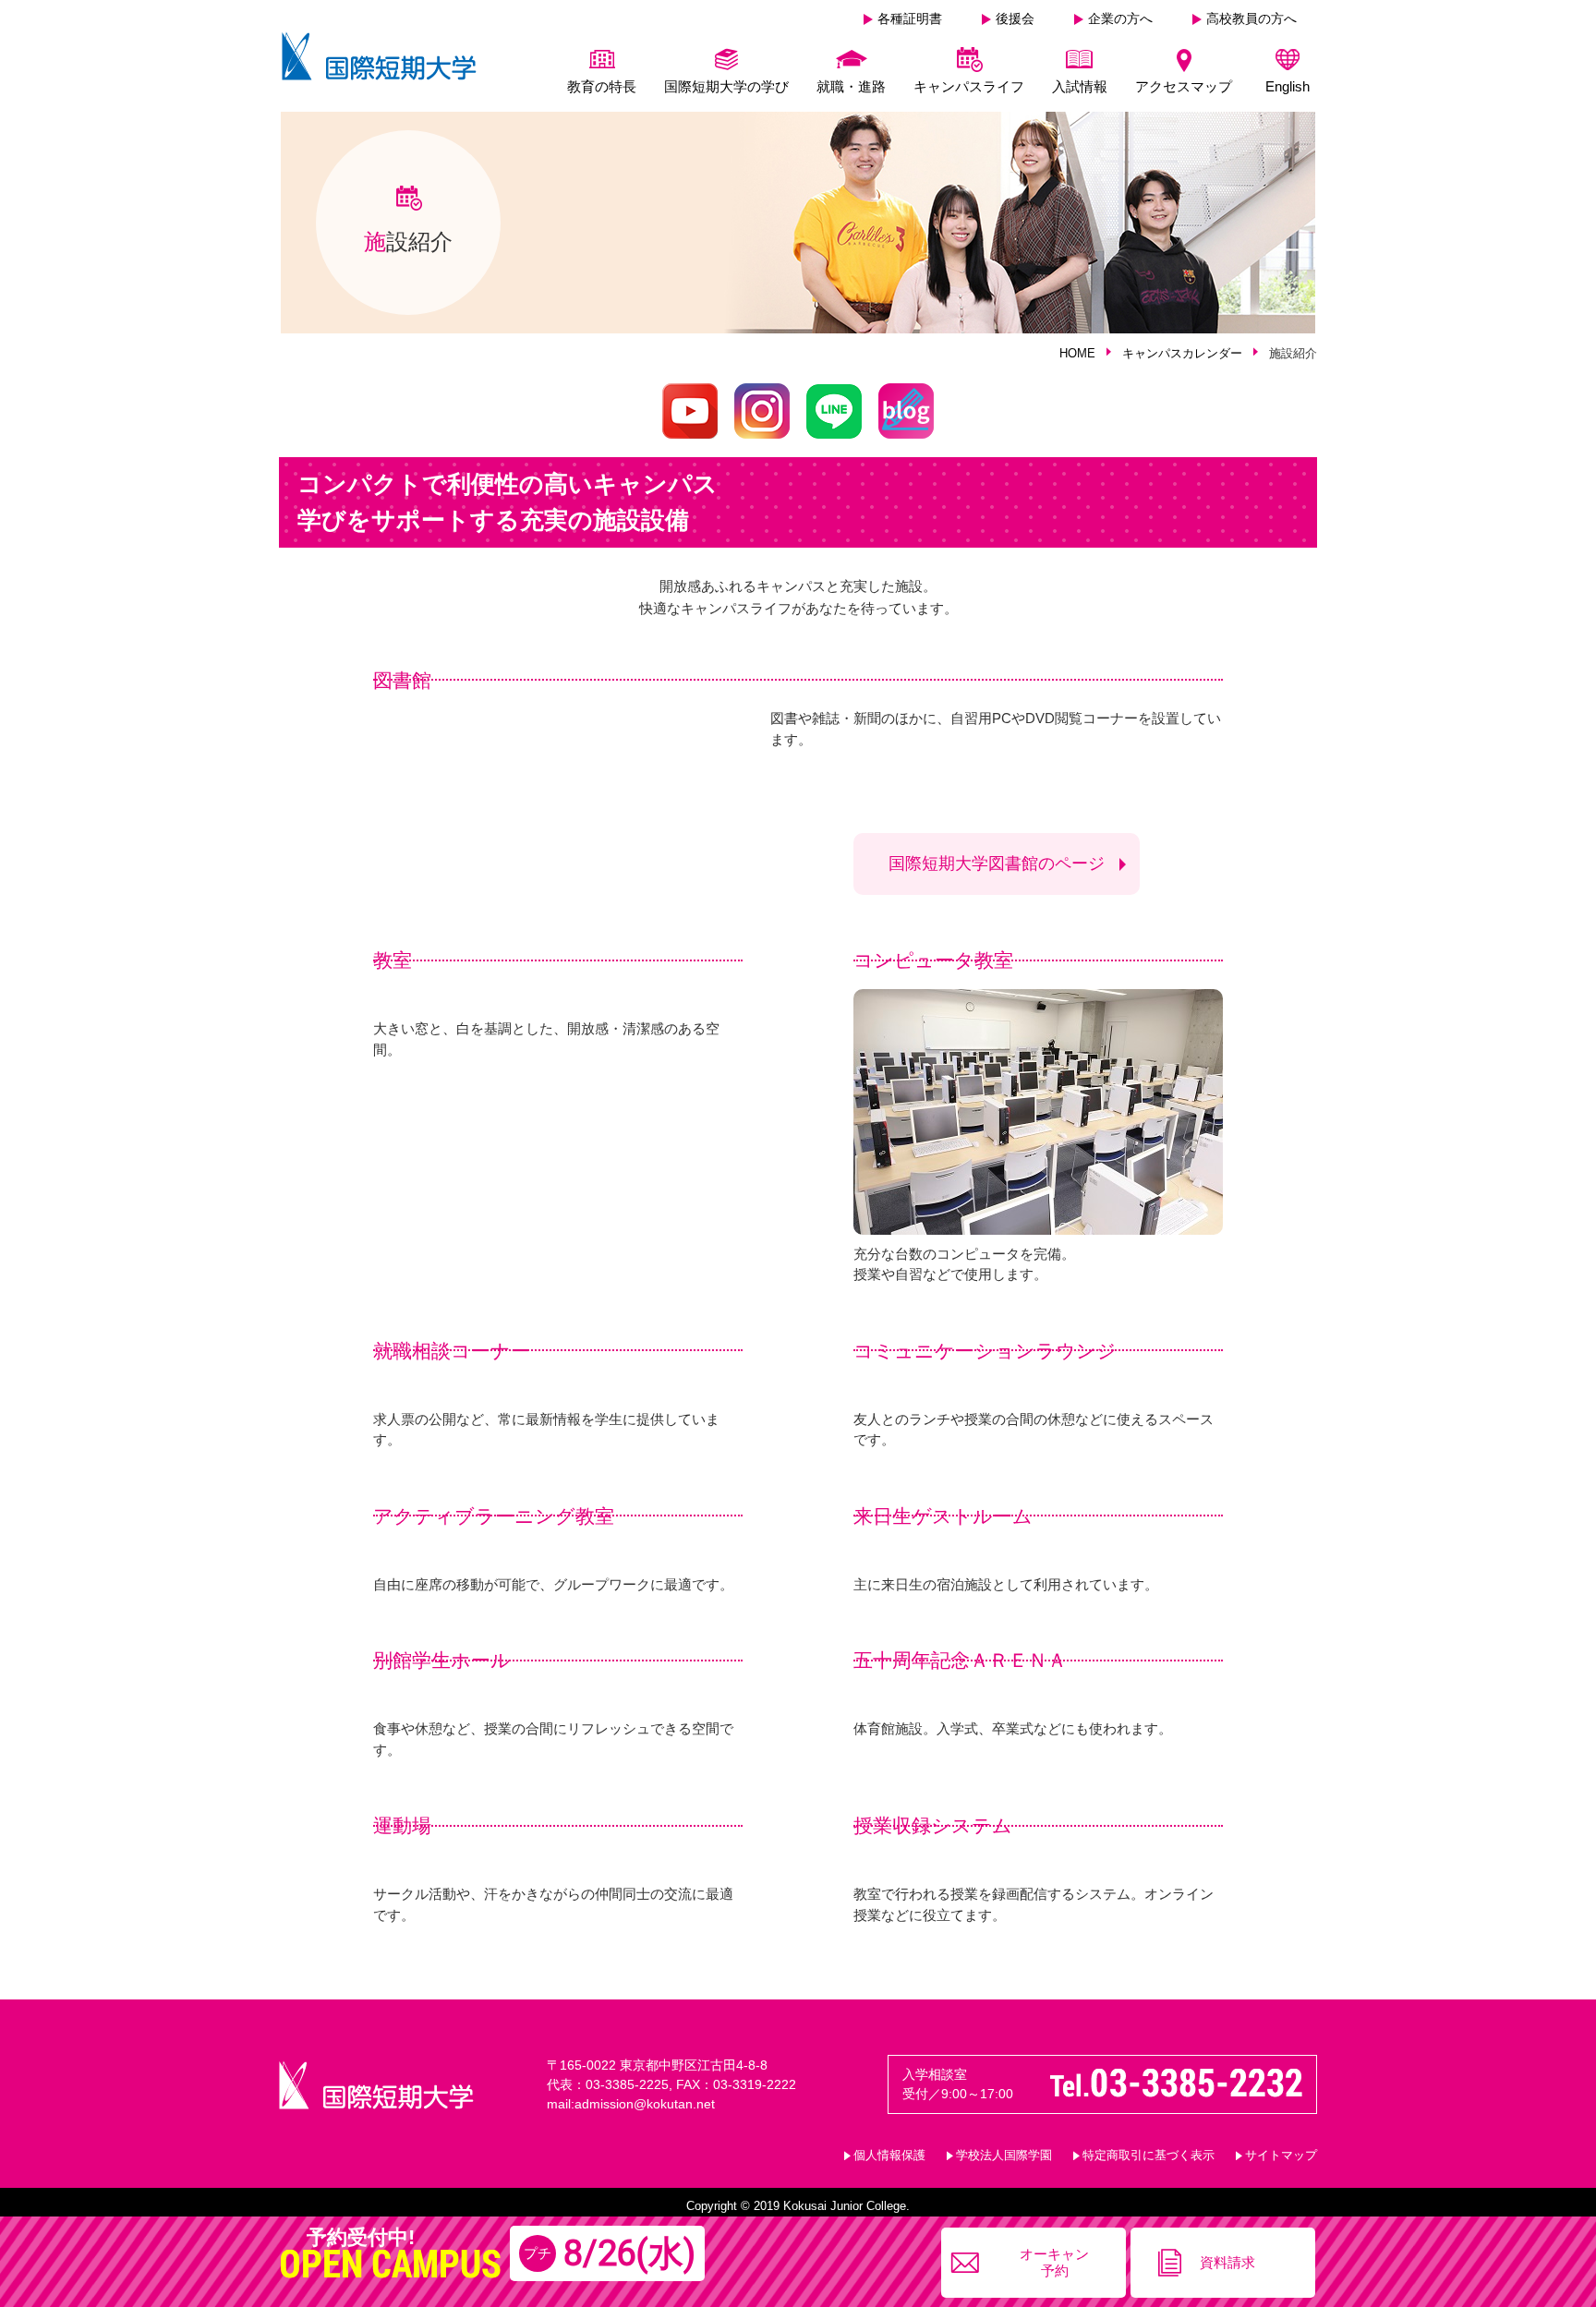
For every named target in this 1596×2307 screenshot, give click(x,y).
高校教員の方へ (1251, 18)
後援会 (1015, 18)
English (1288, 86)
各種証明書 (910, 18)
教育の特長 (602, 86)
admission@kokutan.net (645, 2104)
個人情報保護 (889, 2155)
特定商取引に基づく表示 (1149, 2155)
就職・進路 (851, 86)
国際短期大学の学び (726, 86)
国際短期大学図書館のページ (997, 864)
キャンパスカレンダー (1182, 353)
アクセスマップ (1184, 86)
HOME (1077, 353)
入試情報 (1080, 86)
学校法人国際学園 (1004, 2155)
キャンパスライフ (969, 86)
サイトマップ (1281, 2155)
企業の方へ (1120, 18)
